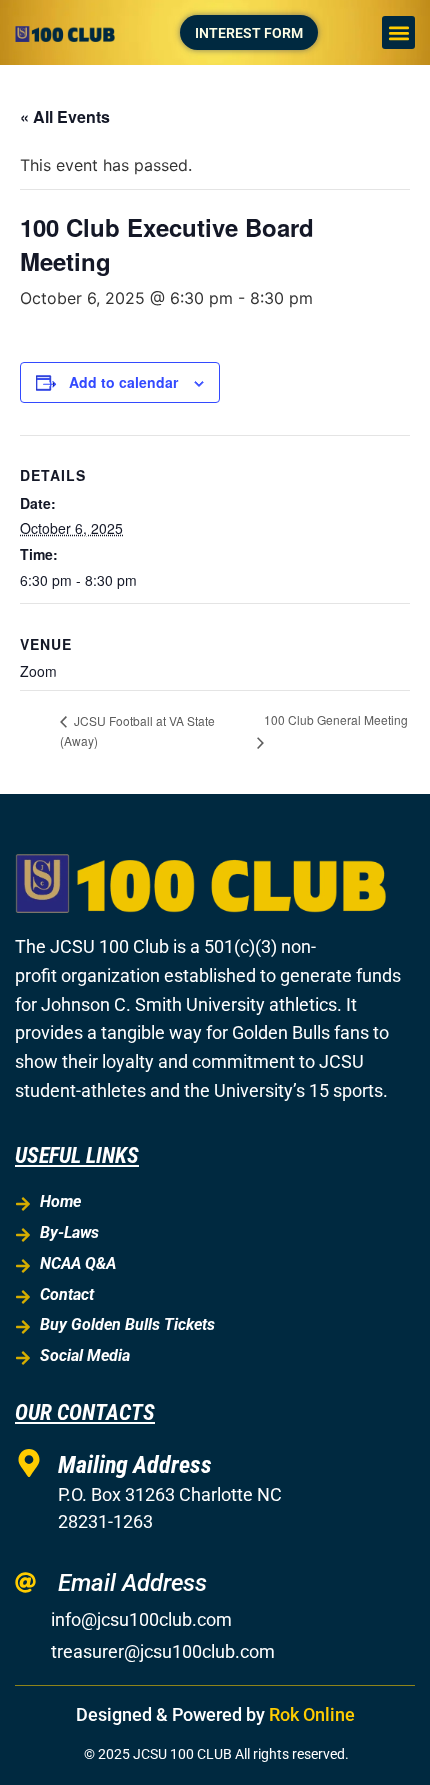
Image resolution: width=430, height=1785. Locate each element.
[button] (398, 32)
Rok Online (312, 1714)
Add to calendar (123, 382)
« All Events (65, 116)
